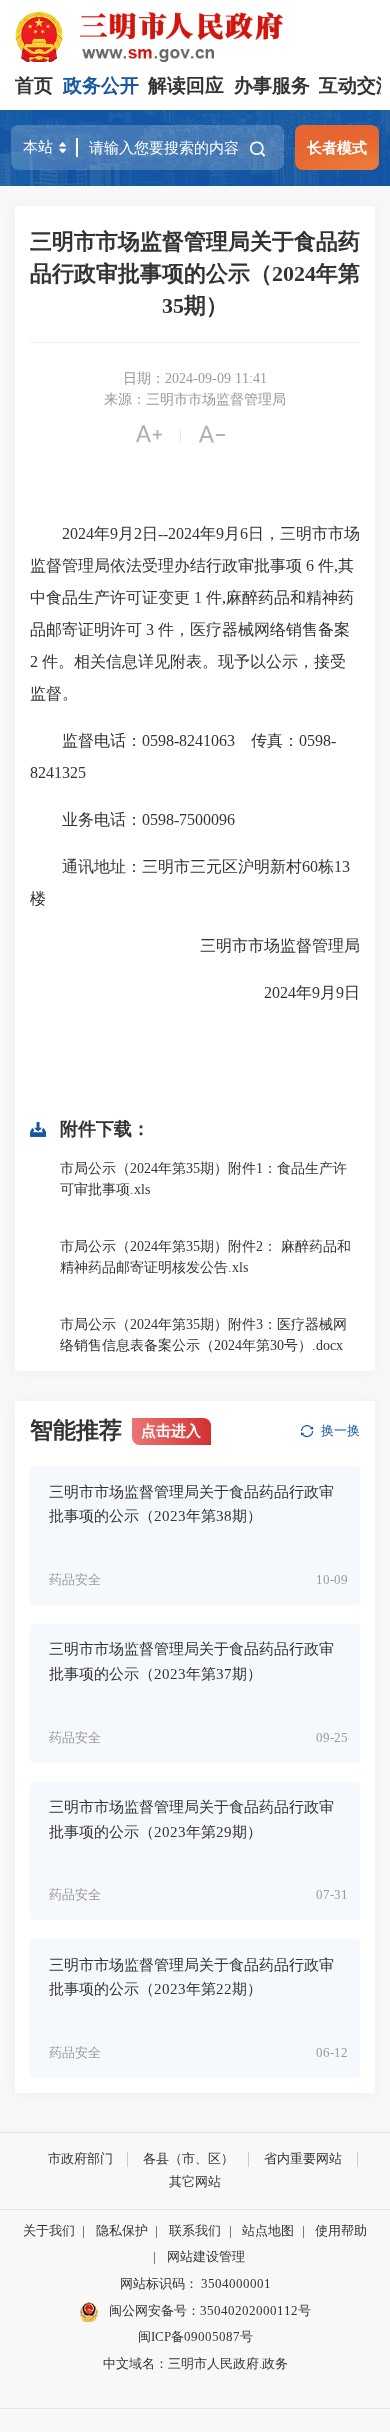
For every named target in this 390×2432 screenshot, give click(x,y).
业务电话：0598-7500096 (132, 819)
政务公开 (101, 85)
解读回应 (186, 85)
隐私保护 (122, 2230)
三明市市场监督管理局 (264, 945)
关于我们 (49, 2230)
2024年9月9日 (296, 992)
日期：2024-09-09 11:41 (195, 378)
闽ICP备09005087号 (195, 2336)
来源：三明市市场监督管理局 (195, 399)
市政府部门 (80, 2158)
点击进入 (171, 1430)
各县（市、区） (188, 2158)
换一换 (340, 1430)
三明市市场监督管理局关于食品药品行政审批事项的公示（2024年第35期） (195, 273)
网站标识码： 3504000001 (195, 2283)
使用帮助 (341, 2230)
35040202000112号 (255, 2310)
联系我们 (195, 2230)
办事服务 (272, 85)
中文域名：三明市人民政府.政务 (195, 2363)
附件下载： (105, 1129)
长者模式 (337, 147)
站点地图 (268, 2230)
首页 (34, 85)
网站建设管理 (206, 2256)
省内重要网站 (303, 2158)
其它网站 (195, 2181)
